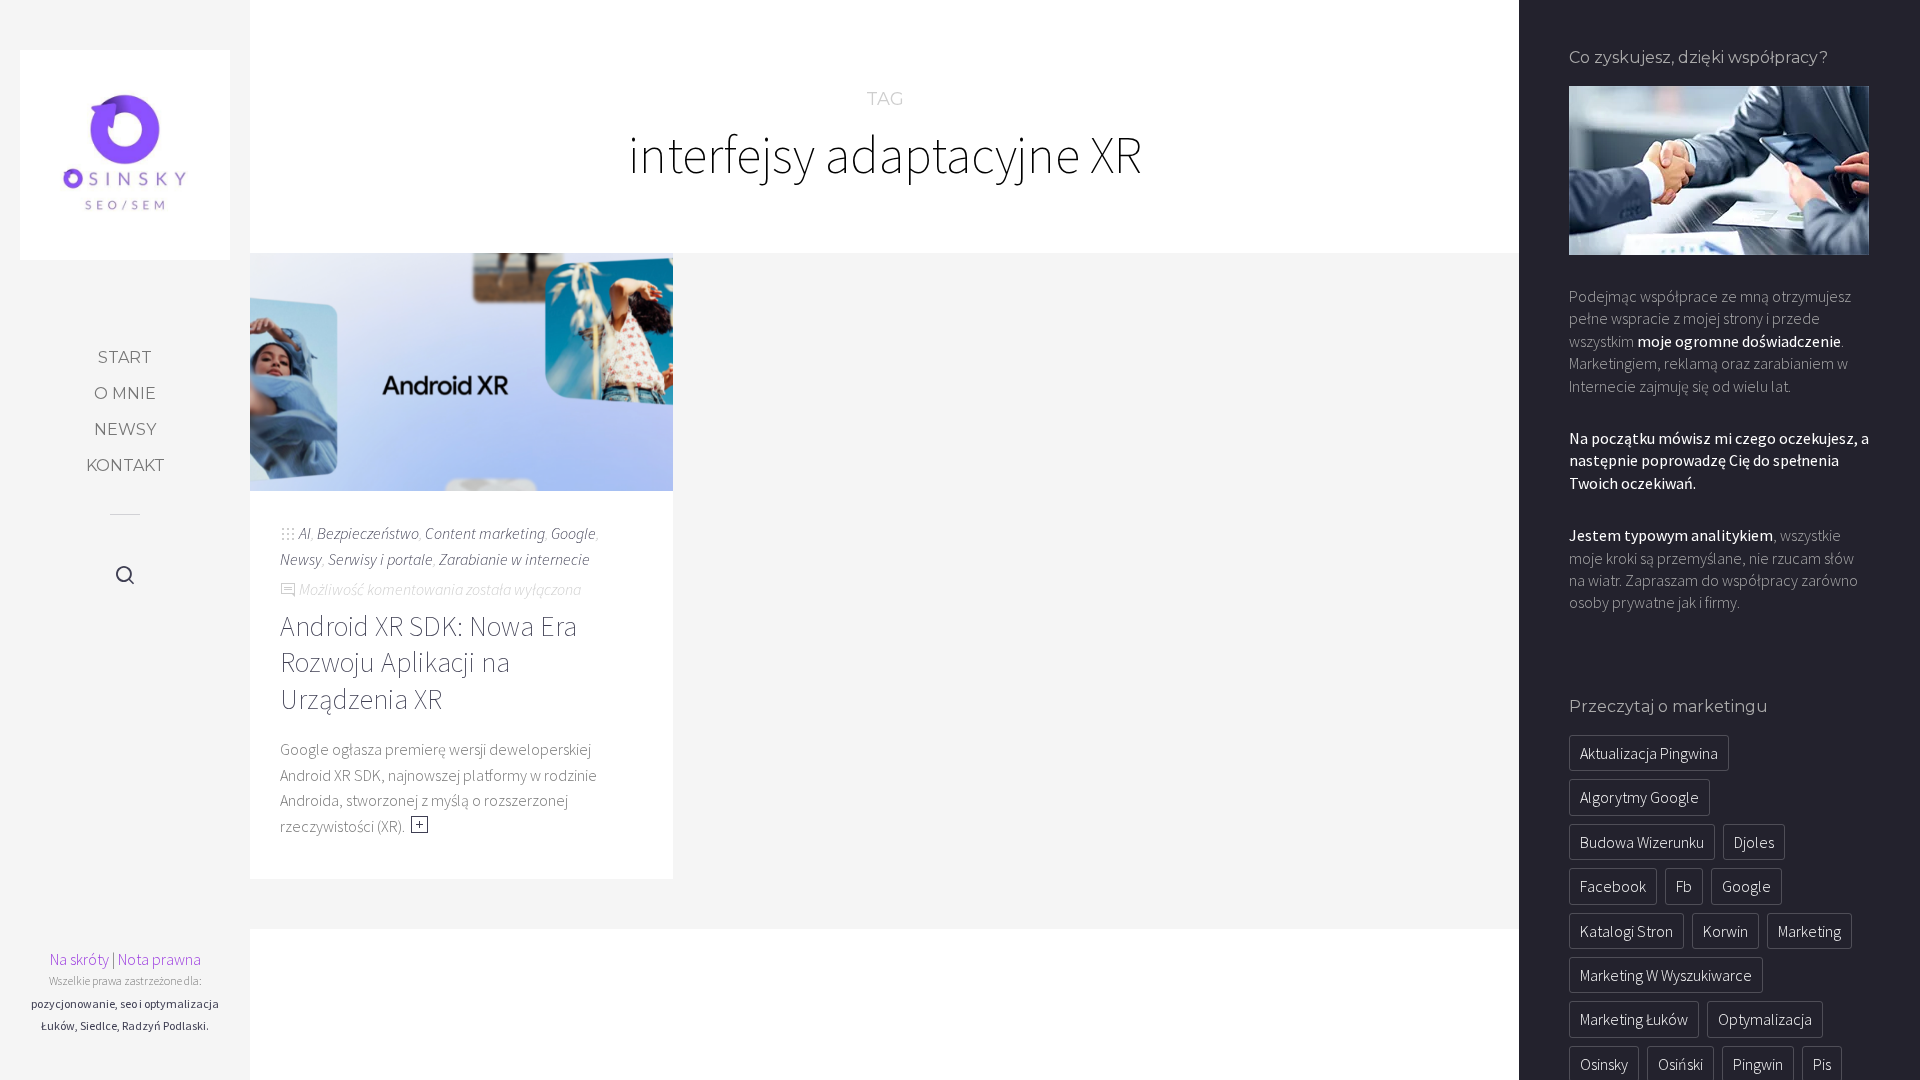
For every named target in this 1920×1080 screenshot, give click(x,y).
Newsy (125, 429)
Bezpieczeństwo (368, 533)
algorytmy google (1639, 797)
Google (573, 533)
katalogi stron (1626, 931)
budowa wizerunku (1642, 842)
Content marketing (485, 533)
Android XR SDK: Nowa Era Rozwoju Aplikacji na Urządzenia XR (428, 662)
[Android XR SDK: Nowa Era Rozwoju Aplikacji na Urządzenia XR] (461, 370)
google (1746, 886)
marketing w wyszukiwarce (1666, 975)
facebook (1613, 886)
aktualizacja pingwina (1649, 753)
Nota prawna (159, 959)
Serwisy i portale (380, 559)
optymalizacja (1765, 1019)
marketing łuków (1634, 1019)
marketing (1809, 931)
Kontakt (125, 465)
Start (125, 357)
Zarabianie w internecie (514, 559)
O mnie (125, 393)
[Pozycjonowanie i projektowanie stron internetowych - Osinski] (125, 155)
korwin (1725, 931)
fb (1684, 886)
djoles (1754, 842)
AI (305, 533)
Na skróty (79, 959)
